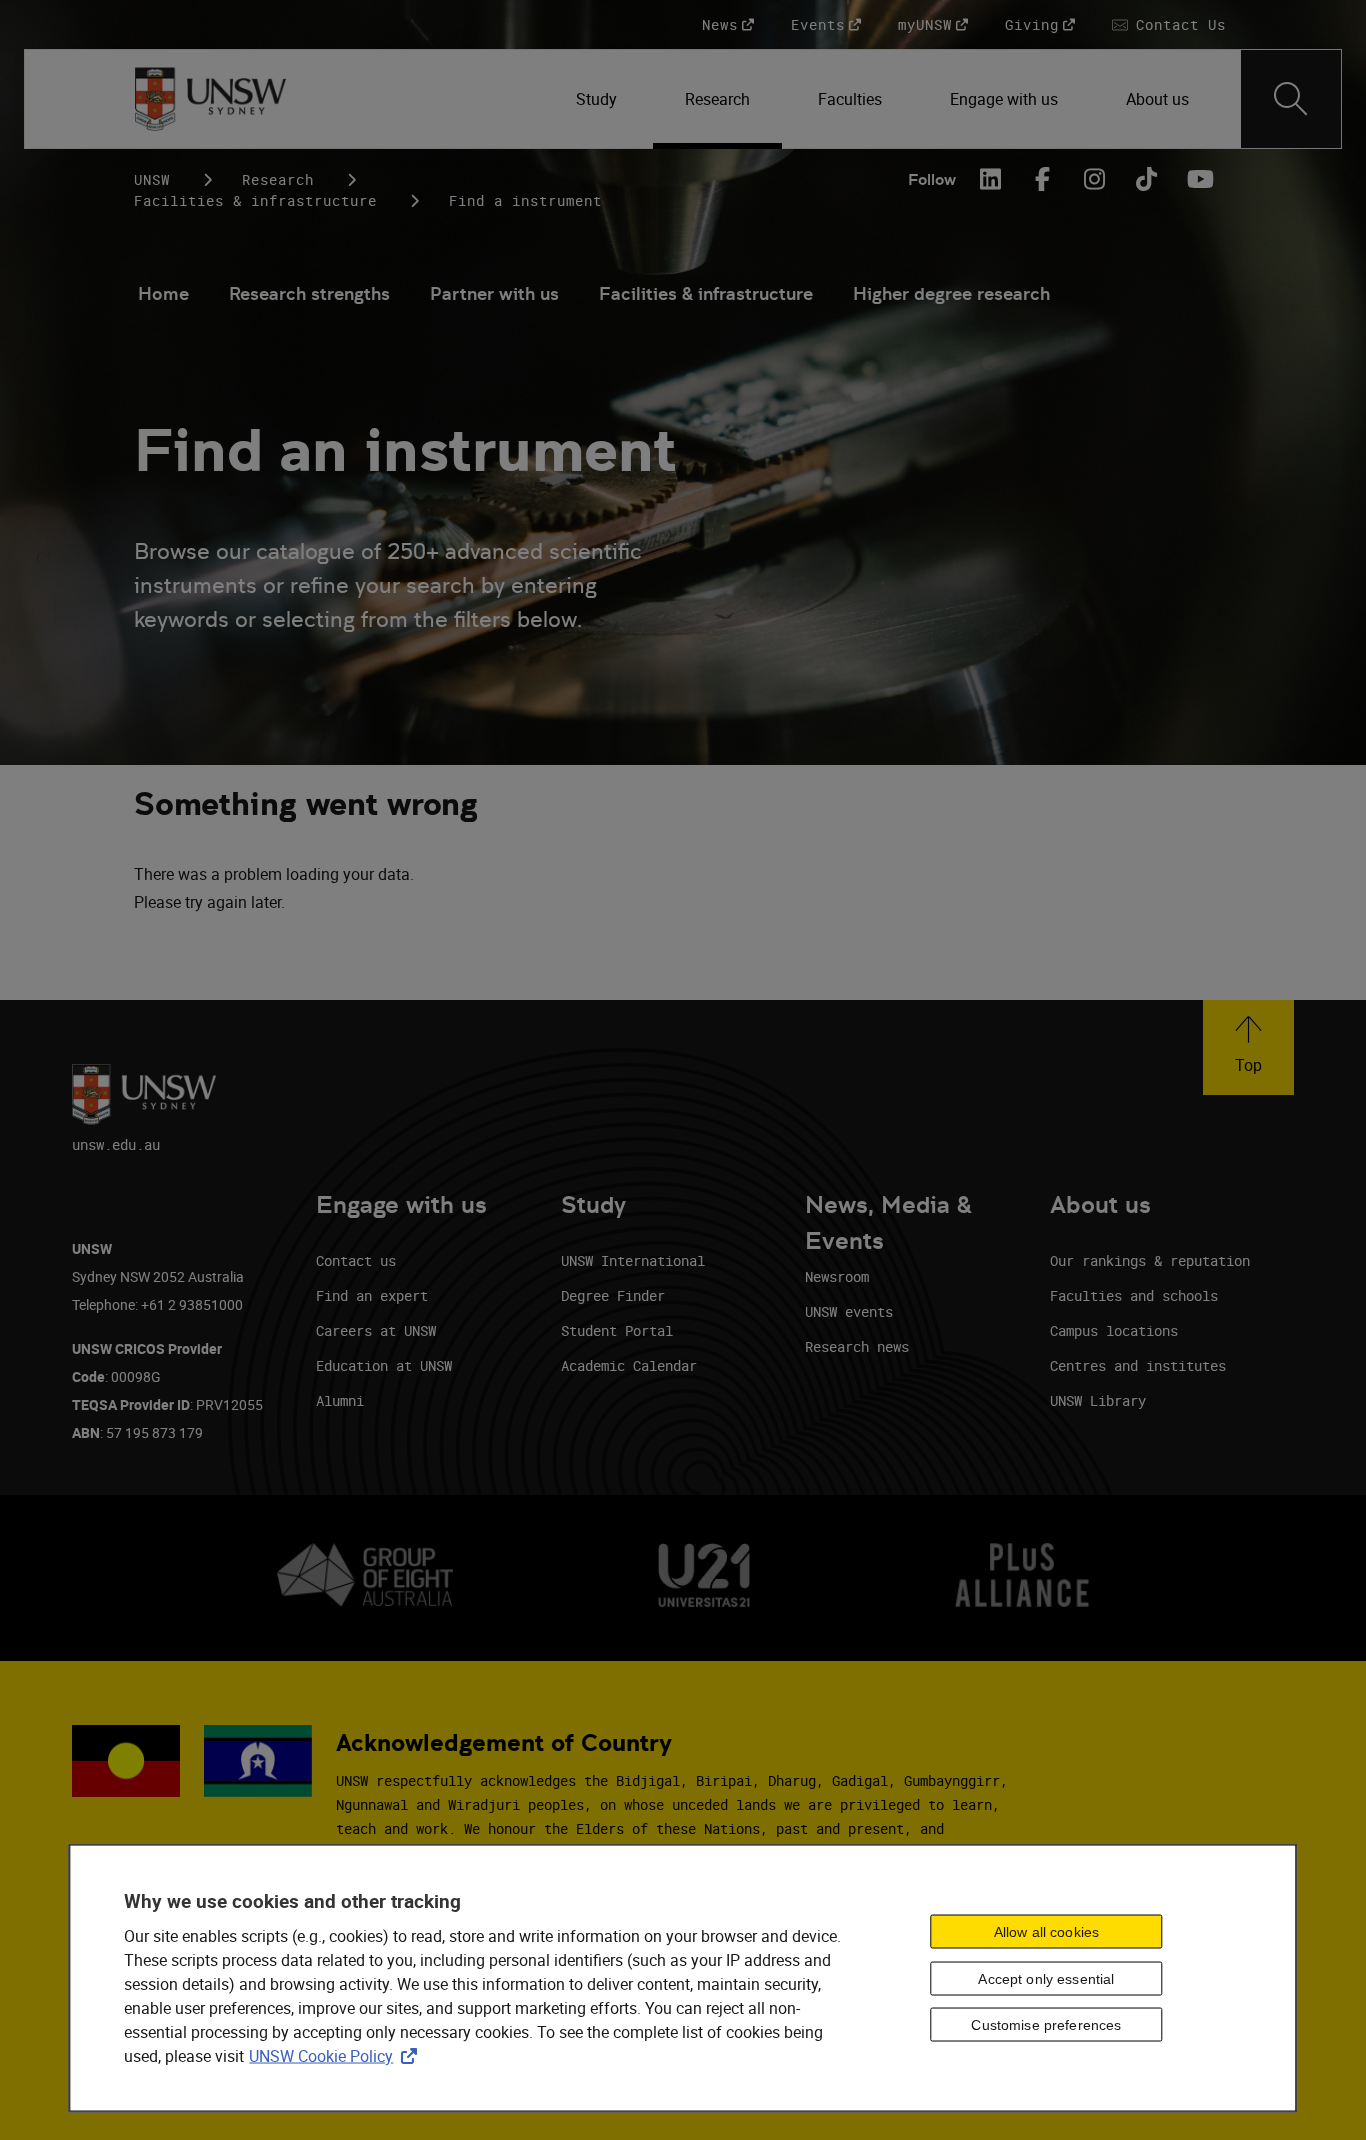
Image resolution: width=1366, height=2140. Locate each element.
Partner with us (494, 293)
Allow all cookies (1046, 1931)
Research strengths (309, 293)
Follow (932, 179)
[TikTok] (1146, 179)
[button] (1248, 1047)
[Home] (210, 99)
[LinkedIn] (990, 179)
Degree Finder (613, 1295)
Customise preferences (1046, 2025)
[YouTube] (1198, 179)
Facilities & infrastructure (255, 200)
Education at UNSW (384, 1365)
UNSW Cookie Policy (337, 2056)
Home (163, 293)
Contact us (356, 1260)
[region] (682, 1978)
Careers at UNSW (376, 1330)
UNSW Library (1098, 1400)
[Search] (1291, 99)
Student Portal (617, 1330)
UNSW (152, 179)
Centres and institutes (1138, 1365)
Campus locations (1114, 1330)
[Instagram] (1094, 179)
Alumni (340, 1400)
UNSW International (633, 1260)
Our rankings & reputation (1150, 1260)
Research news (857, 1346)
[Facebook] (1042, 179)
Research (278, 179)
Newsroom (837, 1276)
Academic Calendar (629, 1365)
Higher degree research (951, 293)
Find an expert (372, 1295)
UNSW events (849, 1311)
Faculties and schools (1134, 1295)
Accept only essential (1046, 1978)
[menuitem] (598, 99)
